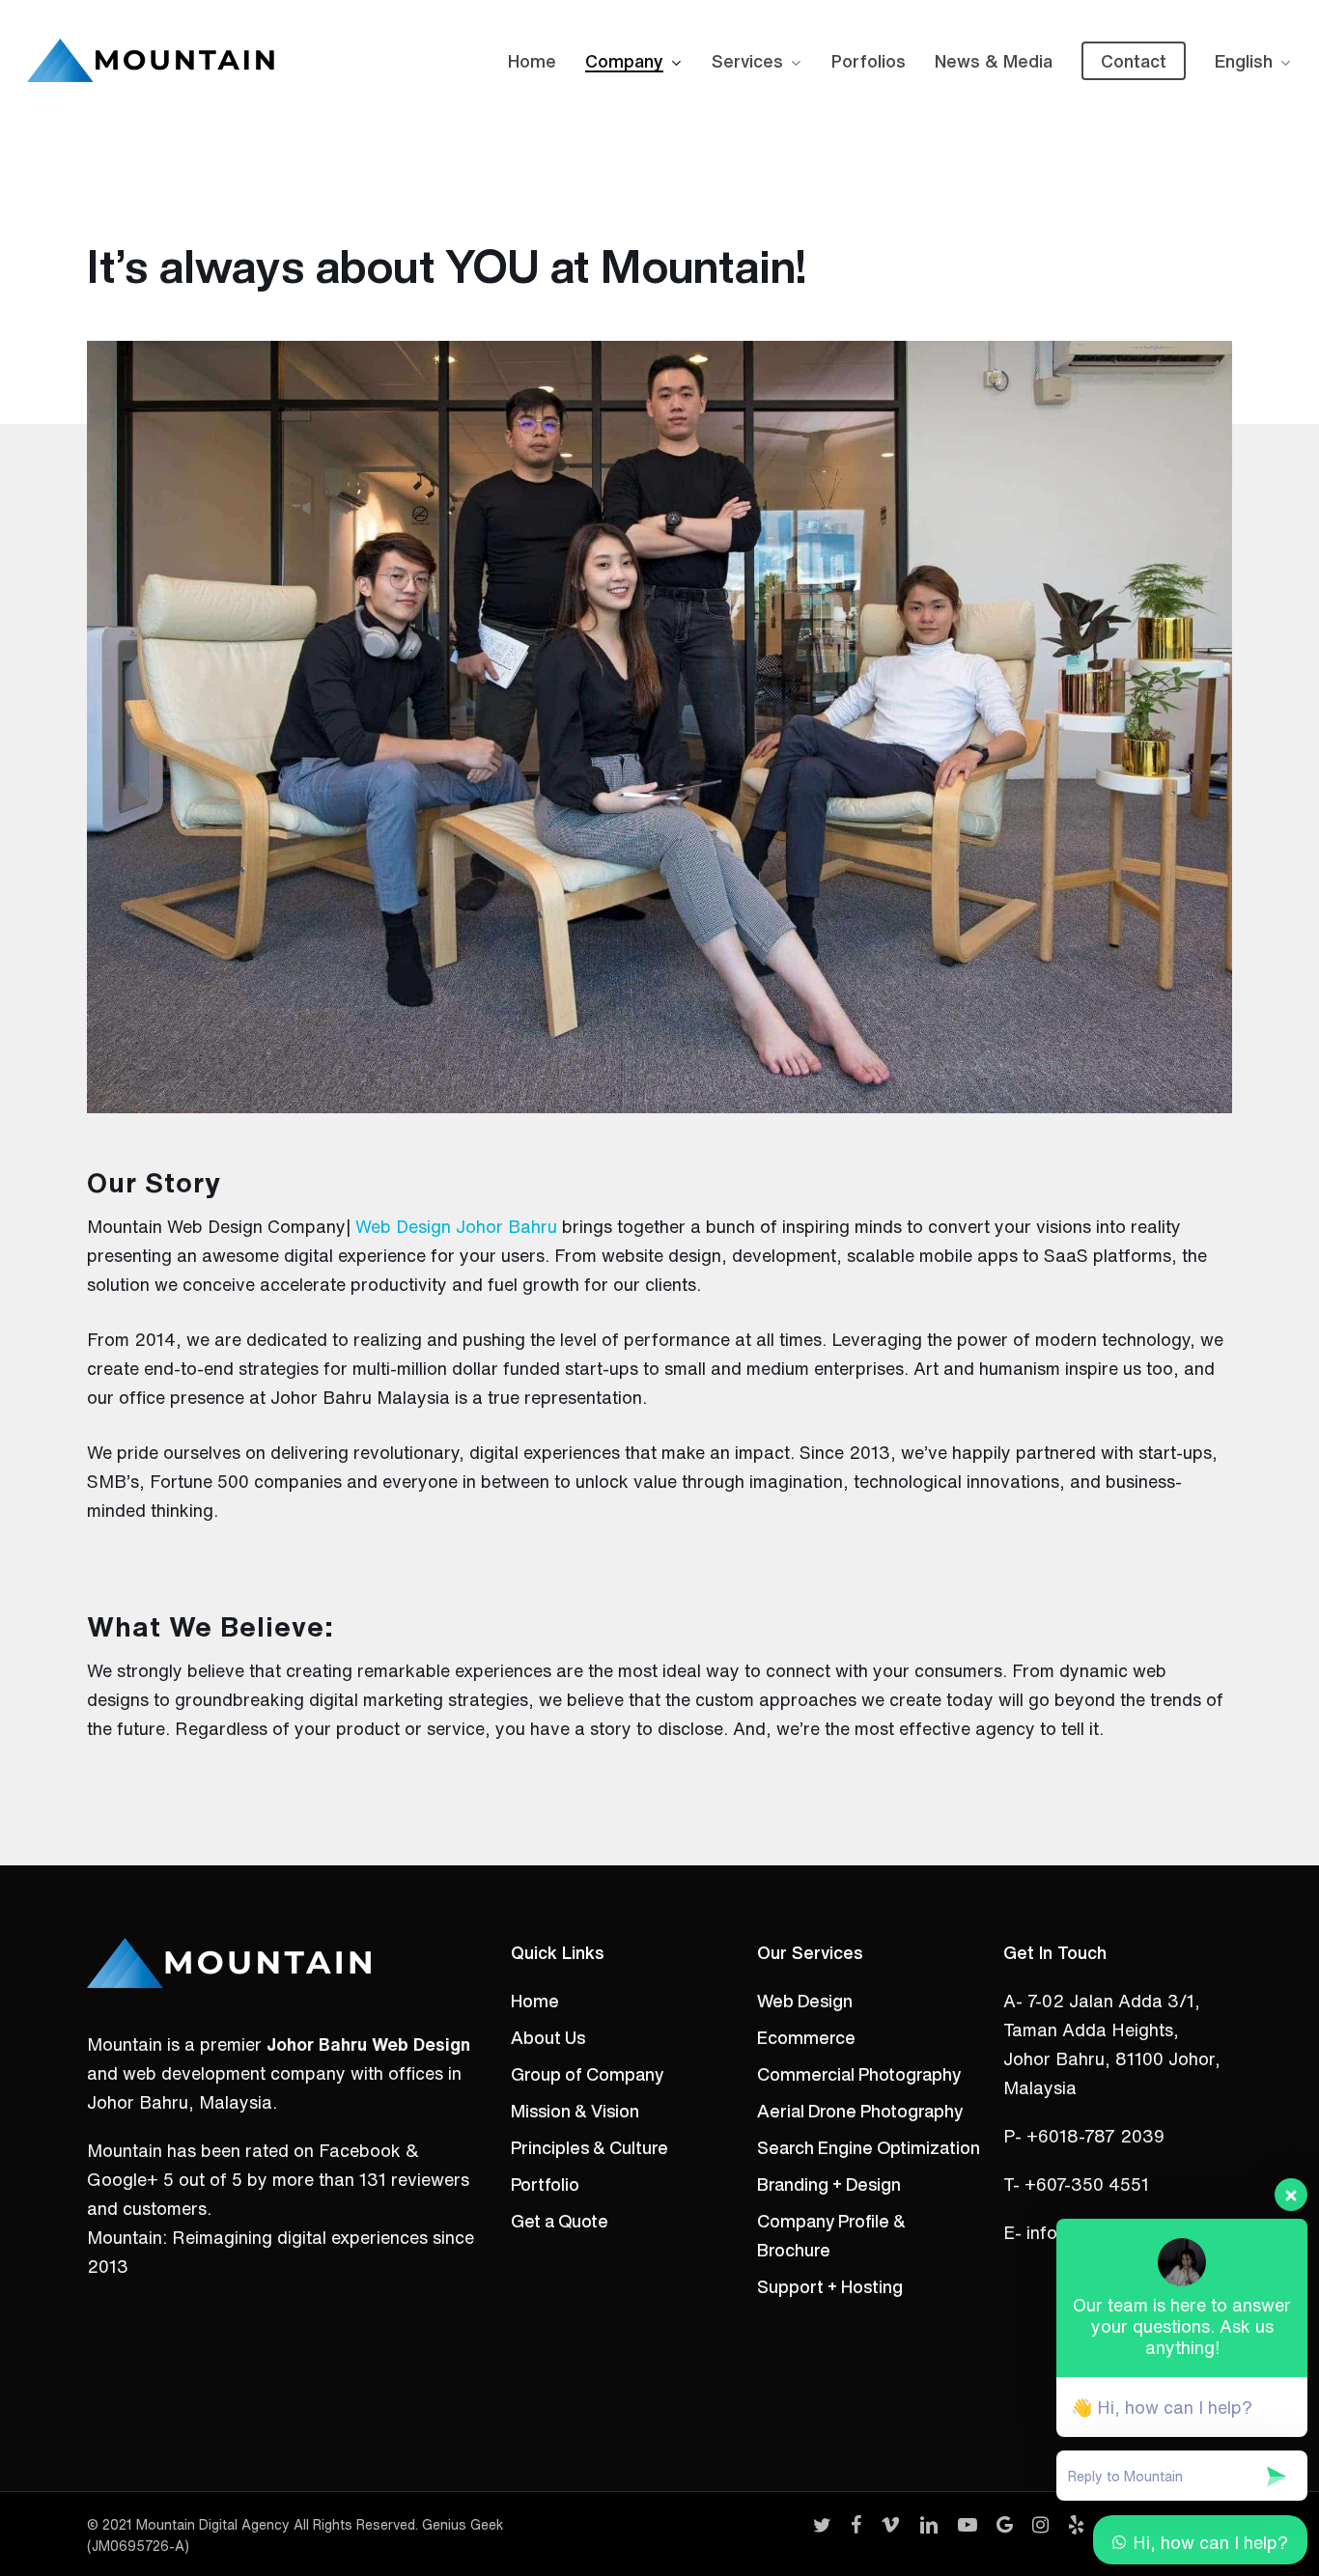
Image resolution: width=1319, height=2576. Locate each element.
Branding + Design (829, 2184)
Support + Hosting (830, 2286)
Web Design (805, 2001)
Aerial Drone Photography (860, 2111)
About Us (548, 2037)
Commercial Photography (859, 2074)
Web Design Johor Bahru (456, 1226)
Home (535, 2001)
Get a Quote (560, 2221)
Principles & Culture (589, 2147)
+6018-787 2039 (1095, 2136)
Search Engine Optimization (869, 2147)
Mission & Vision (575, 2111)
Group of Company (587, 2074)
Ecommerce (806, 2037)
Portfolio (545, 2184)
